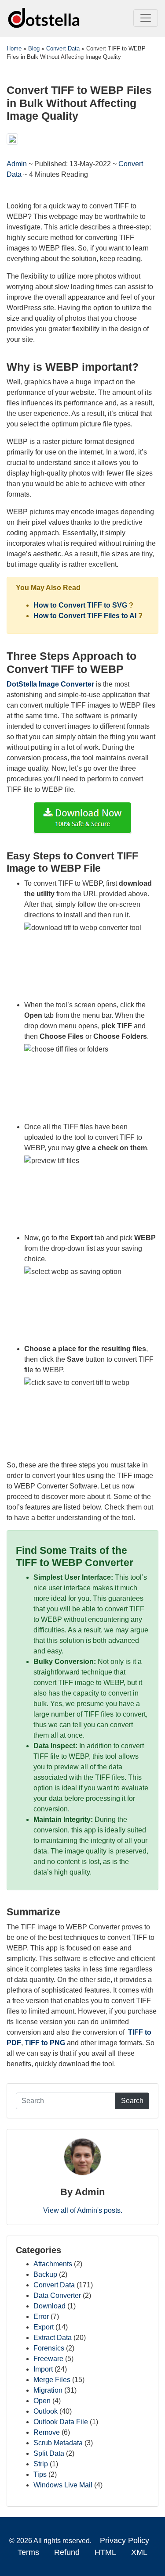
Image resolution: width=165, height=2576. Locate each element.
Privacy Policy (125, 2540)
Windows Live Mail (63, 2485)
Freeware (48, 2359)
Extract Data (53, 2338)
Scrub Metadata (58, 2443)
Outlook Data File (61, 2422)
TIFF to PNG (45, 2043)
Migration (48, 2390)
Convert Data (54, 2285)
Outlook (46, 2411)
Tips (40, 2474)
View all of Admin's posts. (83, 2210)
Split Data (49, 2453)
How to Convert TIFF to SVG (80, 605)
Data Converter (57, 2295)
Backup (45, 2274)
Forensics (49, 2348)
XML (139, 2552)
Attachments (53, 2264)
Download (49, 2306)
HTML (105, 2552)
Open (42, 2401)
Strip (41, 2464)
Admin (18, 164)
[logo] (44, 18)
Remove (47, 2432)
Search (132, 2101)
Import (43, 2369)
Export (44, 2327)
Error (41, 2317)
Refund (67, 2552)
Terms (28, 2552)
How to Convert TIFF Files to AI (85, 616)
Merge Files (52, 2380)
